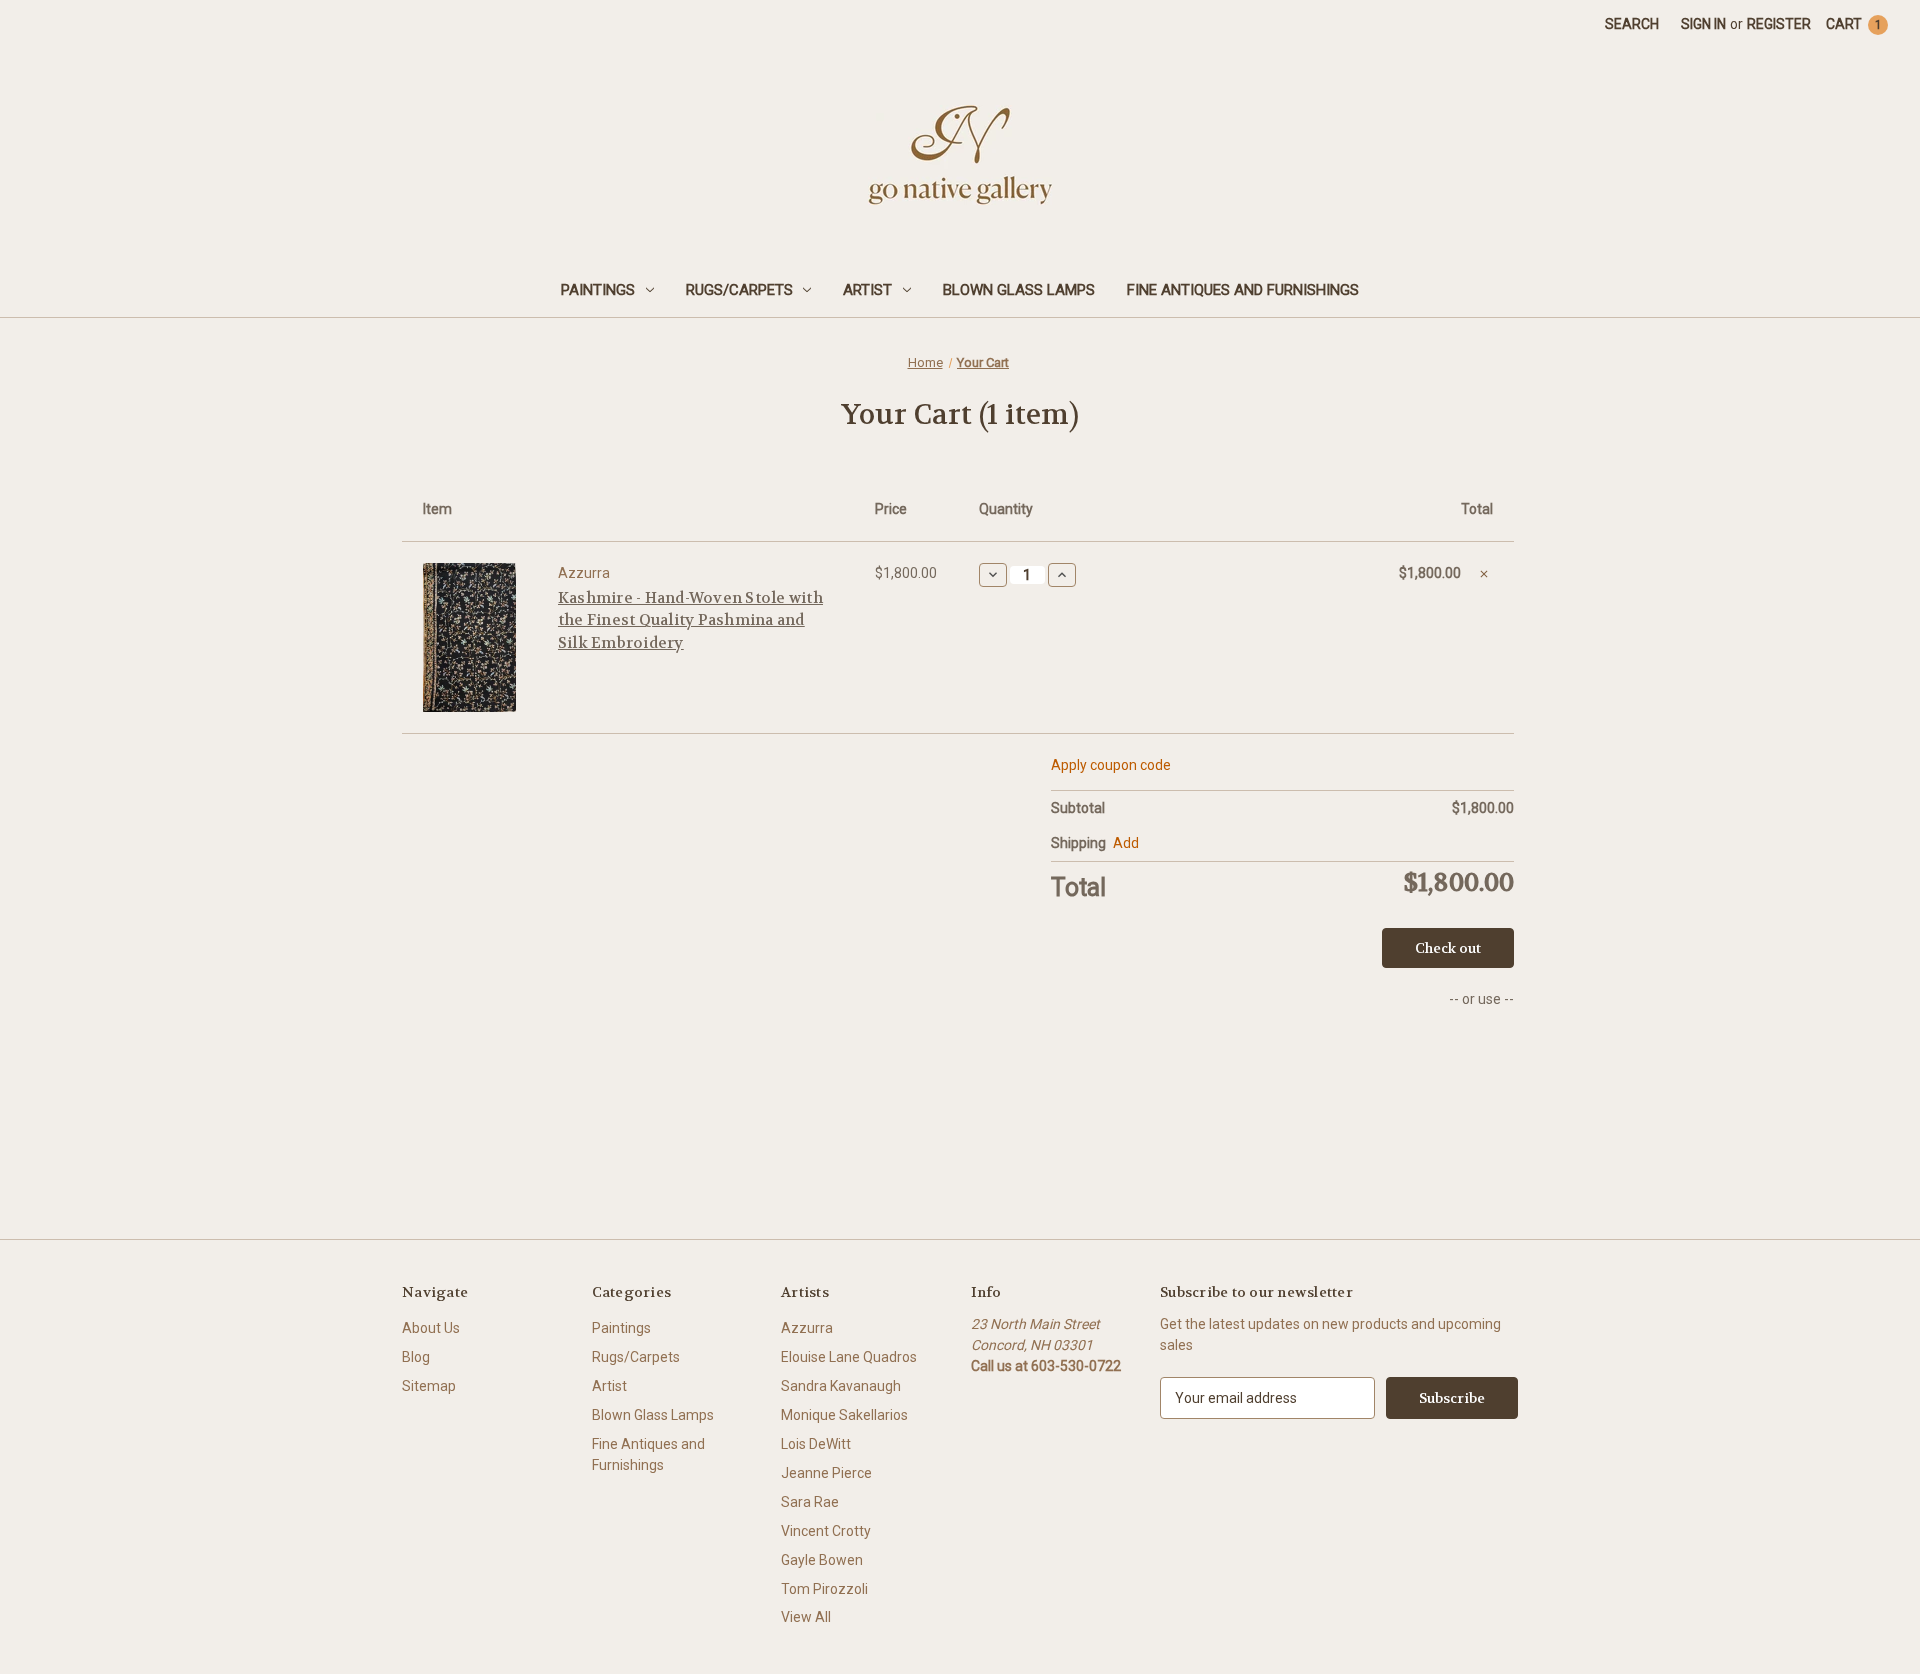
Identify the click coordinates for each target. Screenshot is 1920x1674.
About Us (431, 1328)
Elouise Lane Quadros (849, 1357)
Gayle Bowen (822, 1560)
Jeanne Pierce (826, 1473)
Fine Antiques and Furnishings (1243, 290)
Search (1632, 24)
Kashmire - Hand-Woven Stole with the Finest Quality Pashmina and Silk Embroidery (690, 620)
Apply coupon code (1111, 765)
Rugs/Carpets (739, 290)
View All (806, 1617)
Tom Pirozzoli (824, 1589)
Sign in (1703, 24)
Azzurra (807, 1328)
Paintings (598, 290)
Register (1779, 24)
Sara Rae (810, 1502)
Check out (1448, 948)
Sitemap (429, 1386)
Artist (867, 290)
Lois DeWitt (816, 1444)
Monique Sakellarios (844, 1415)
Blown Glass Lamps (1019, 290)
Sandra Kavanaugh (841, 1386)
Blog (416, 1357)
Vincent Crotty (826, 1531)
